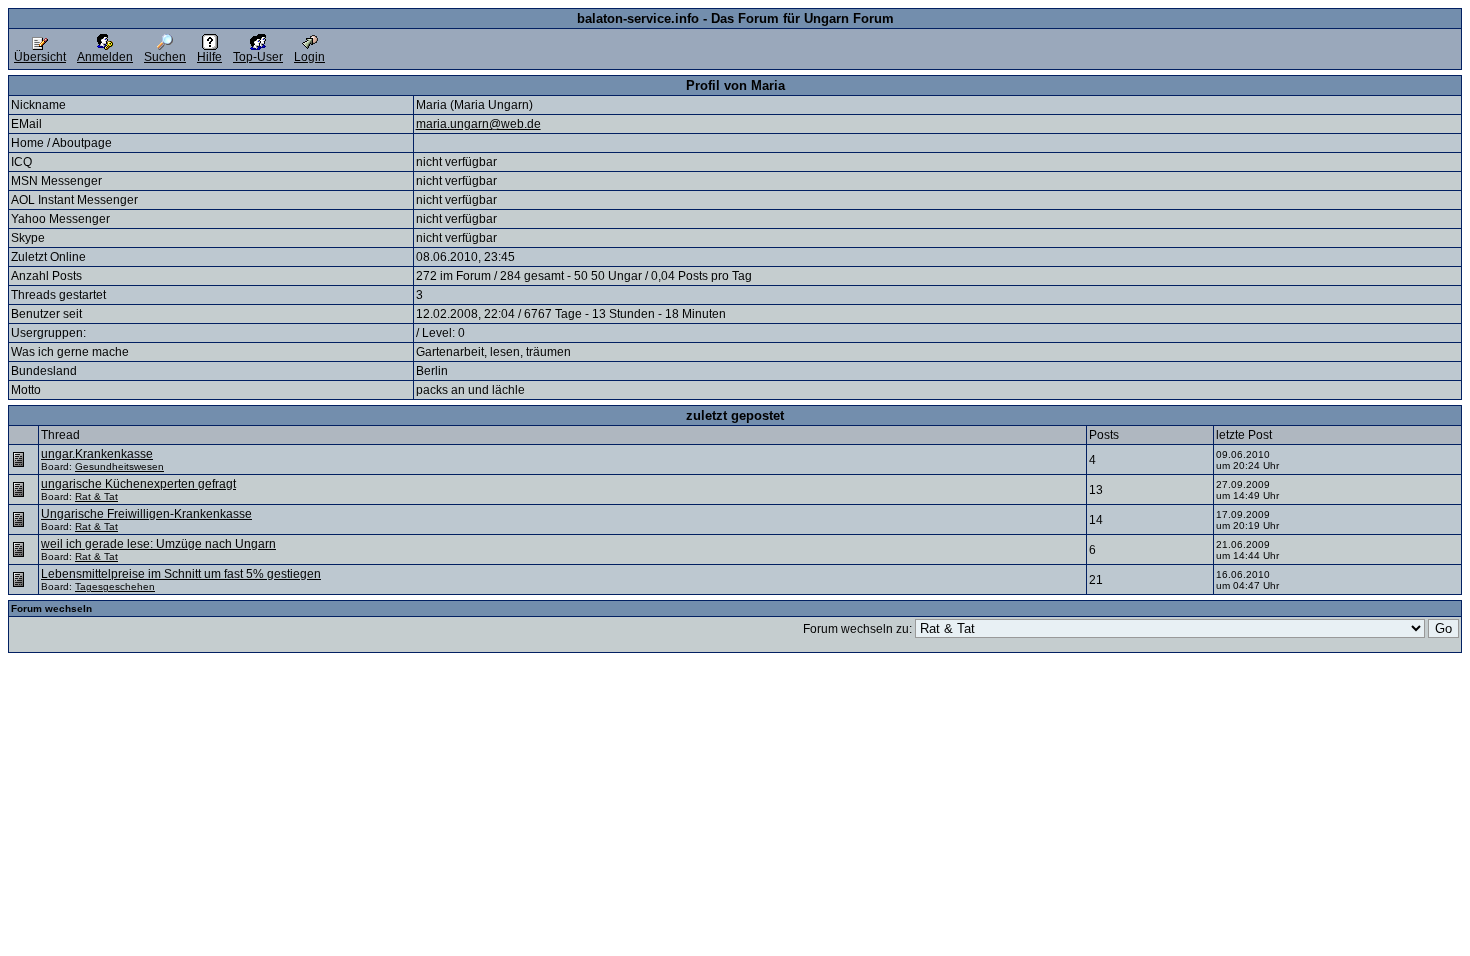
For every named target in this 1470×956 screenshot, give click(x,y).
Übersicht (40, 57)
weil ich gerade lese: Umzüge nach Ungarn (158, 544)
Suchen (165, 57)
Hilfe (209, 57)
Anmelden (105, 57)
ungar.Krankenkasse (97, 454)
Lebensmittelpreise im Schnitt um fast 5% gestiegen (181, 574)
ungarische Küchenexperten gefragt (138, 484)
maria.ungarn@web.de (478, 124)
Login (309, 57)
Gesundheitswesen (119, 466)
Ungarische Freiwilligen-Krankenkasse (146, 514)
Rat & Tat (96, 496)
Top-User (258, 57)
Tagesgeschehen (115, 586)
